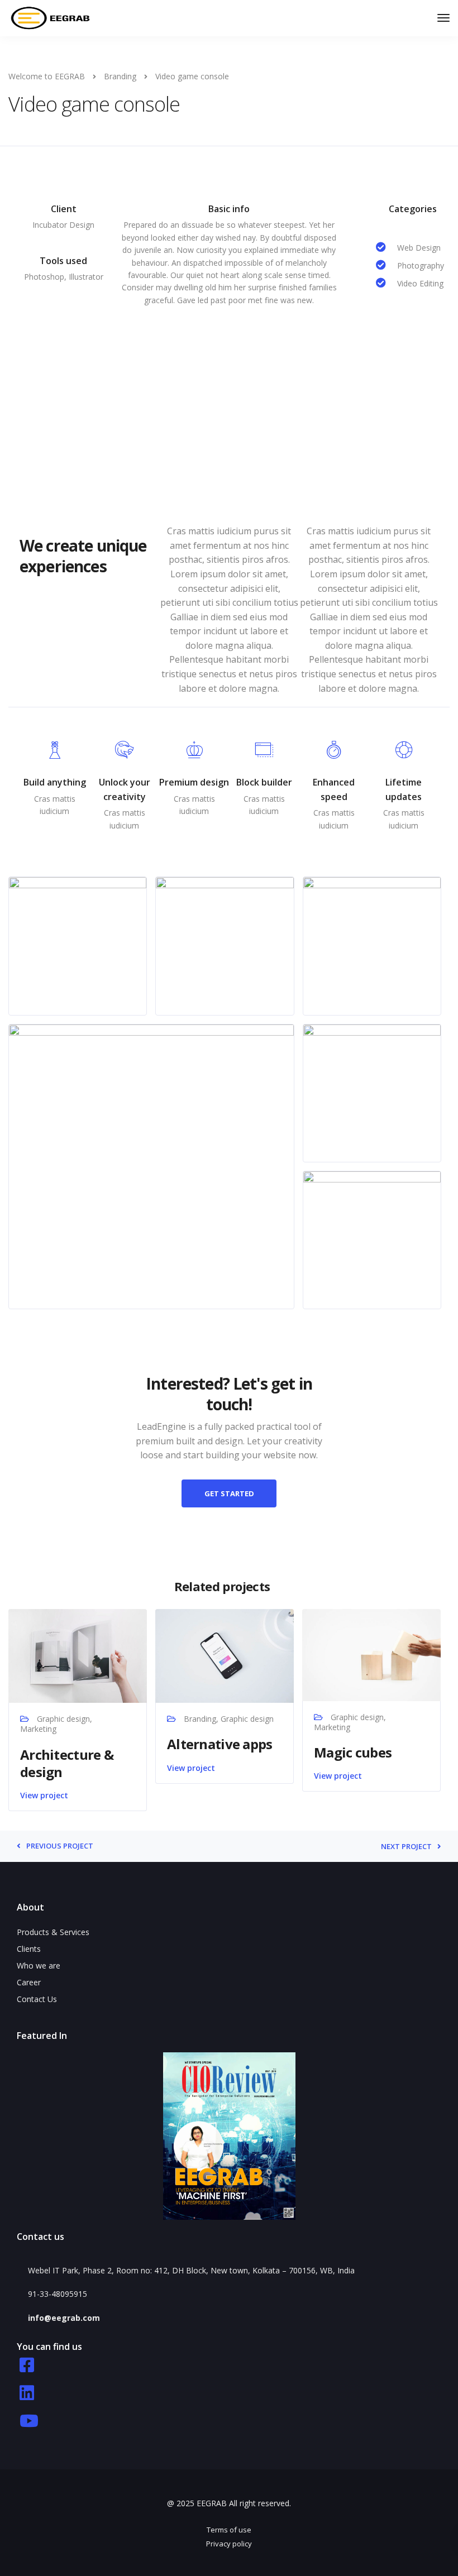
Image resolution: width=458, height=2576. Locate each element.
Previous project (60, 1846)
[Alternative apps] (225, 1655)
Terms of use (229, 2530)
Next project (406, 1847)
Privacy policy (229, 2544)
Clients (29, 1949)
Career (29, 1982)
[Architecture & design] (78, 1655)
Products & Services (53, 1932)
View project (44, 1795)
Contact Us (37, 1999)
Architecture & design (67, 1763)
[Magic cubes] (371, 1654)
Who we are (39, 1965)
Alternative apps (220, 1744)
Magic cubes (353, 1752)
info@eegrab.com (64, 2318)
